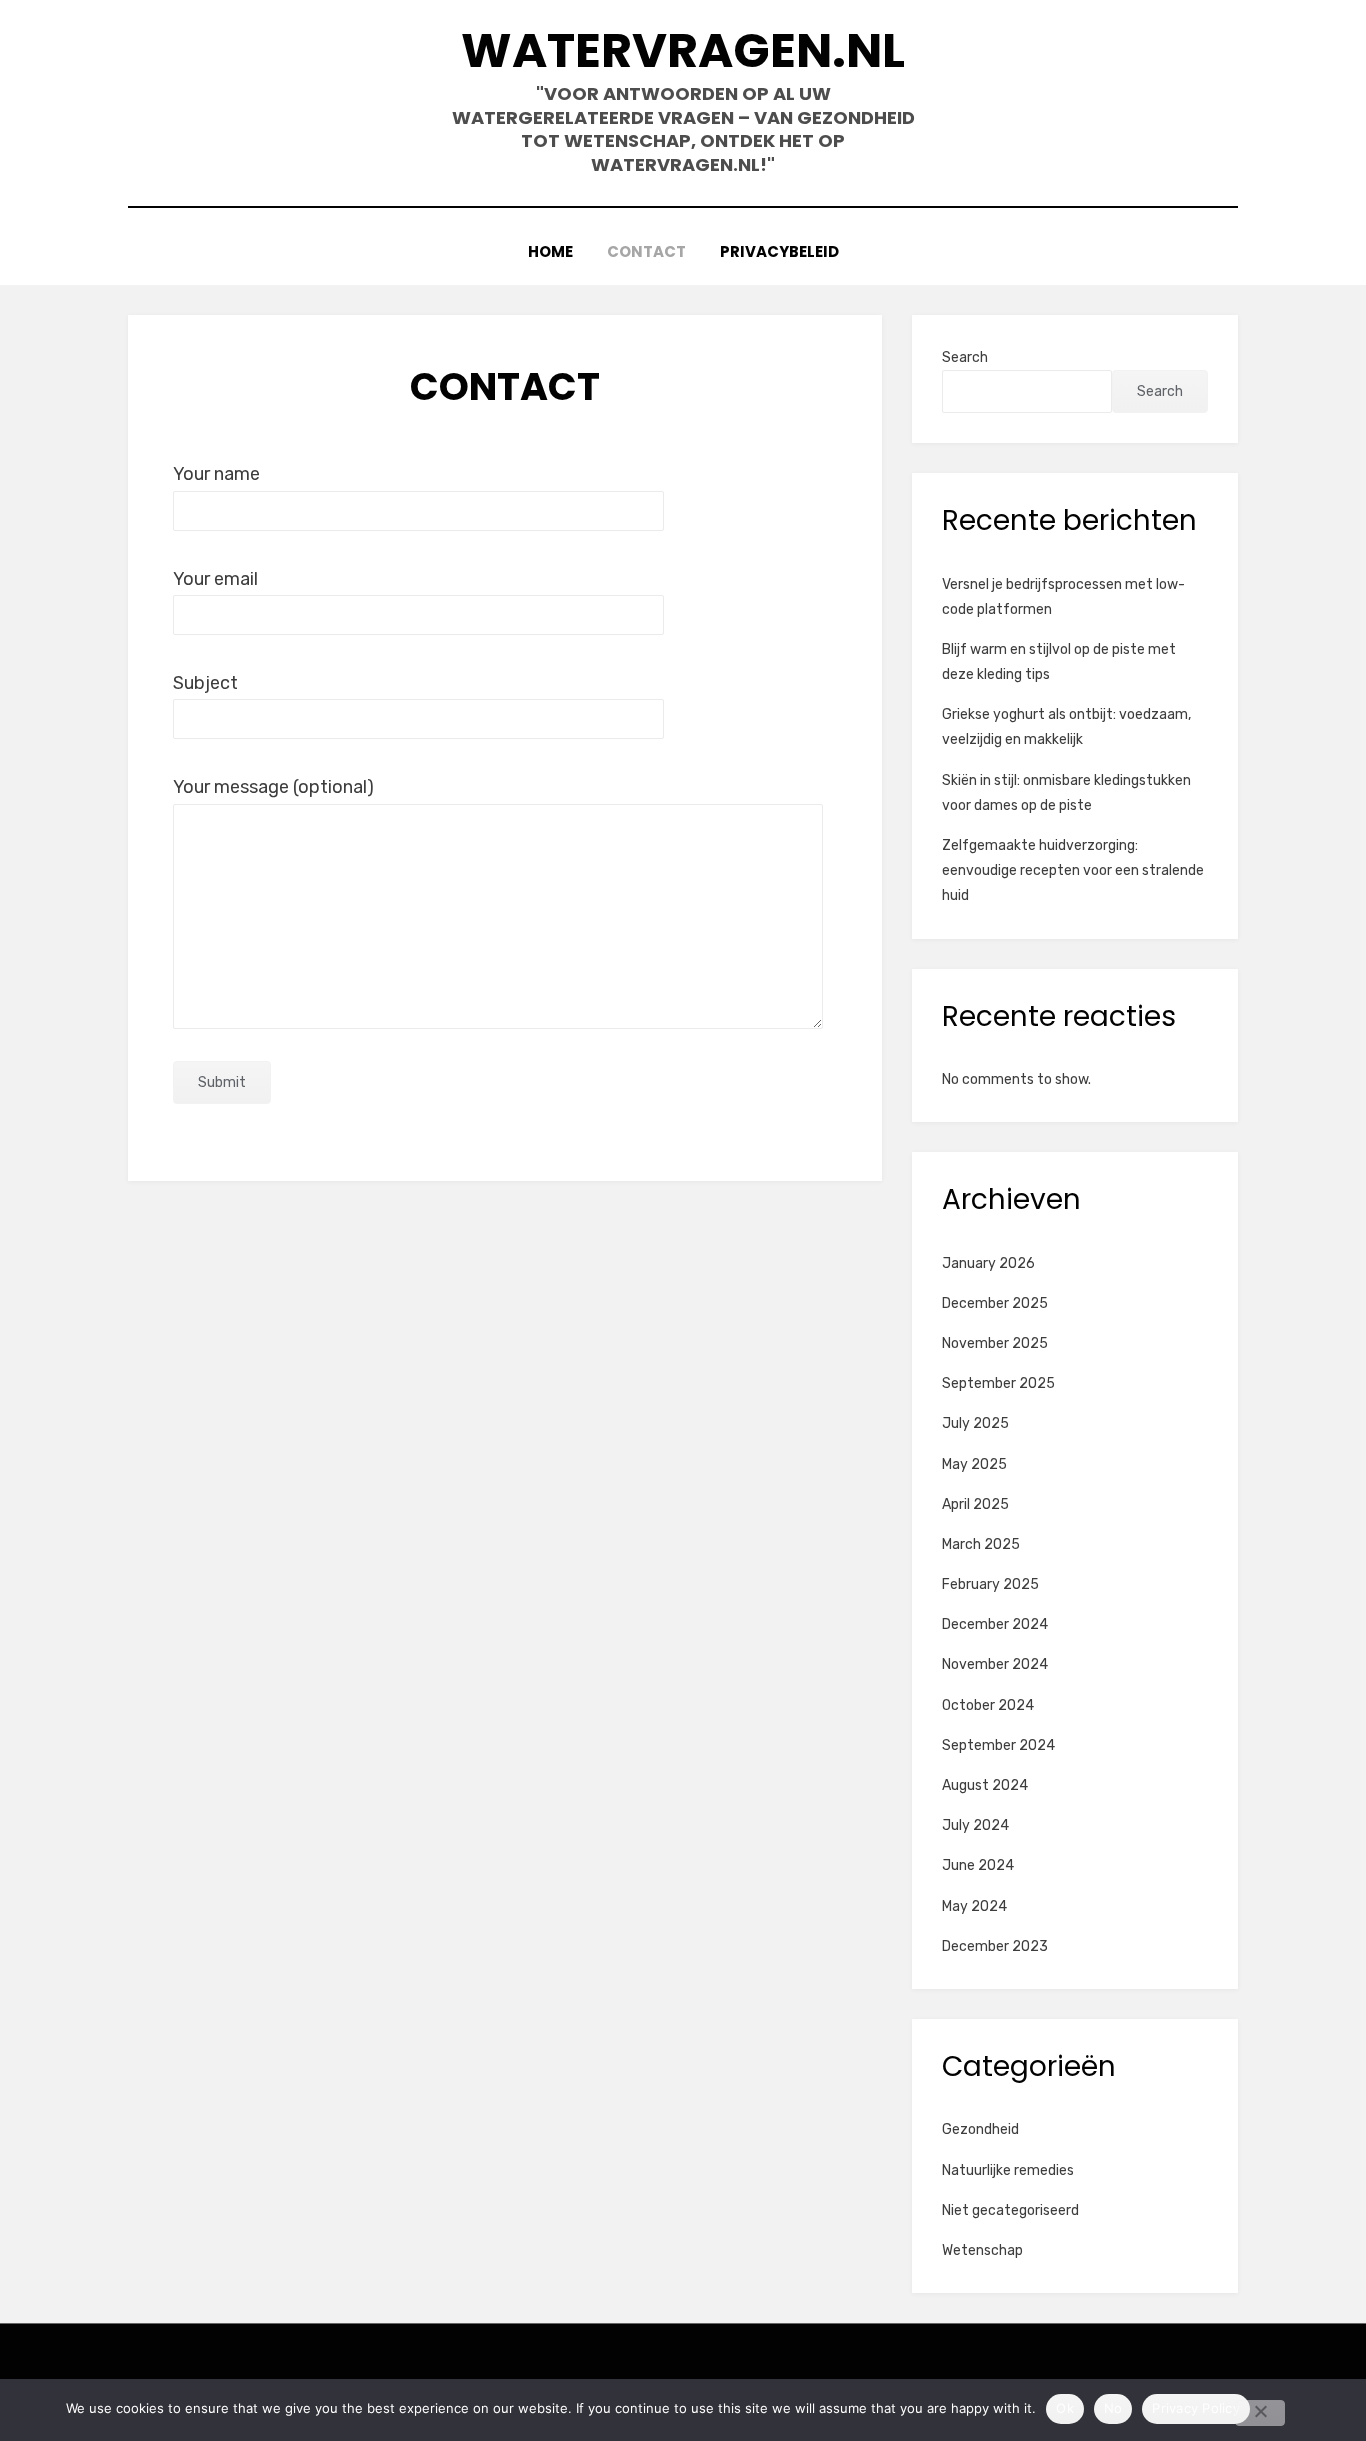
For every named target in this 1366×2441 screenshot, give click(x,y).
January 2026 (988, 1263)
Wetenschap (982, 2250)
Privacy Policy (1196, 2408)
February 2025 (990, 1584)
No (1113, 2408)
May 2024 (974, 1906)
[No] (1260, 2413)
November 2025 (995, 1343)
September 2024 (998, 1745)
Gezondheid (980, 2129)
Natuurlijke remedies (1008, 2170)
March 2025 (981, 1544)
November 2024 (995, 1664)
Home (550, 251)
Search (965, 357)
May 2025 (974, 1464)
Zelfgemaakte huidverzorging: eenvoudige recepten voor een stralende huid (1073, 870)
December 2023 (995, 1946)
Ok (1065, 2408)
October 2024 (988, 1705)
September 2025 (998, 1383)
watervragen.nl (683, 50)
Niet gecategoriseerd (1010, 2210)
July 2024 (975, 1825)
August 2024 (985, 1785)
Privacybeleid (779, 251)
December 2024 (995, 1624)
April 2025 (975, 1504)
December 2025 (995, 1303)
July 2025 (975, 1423)
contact (646, 251)
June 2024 (978, 1865)
